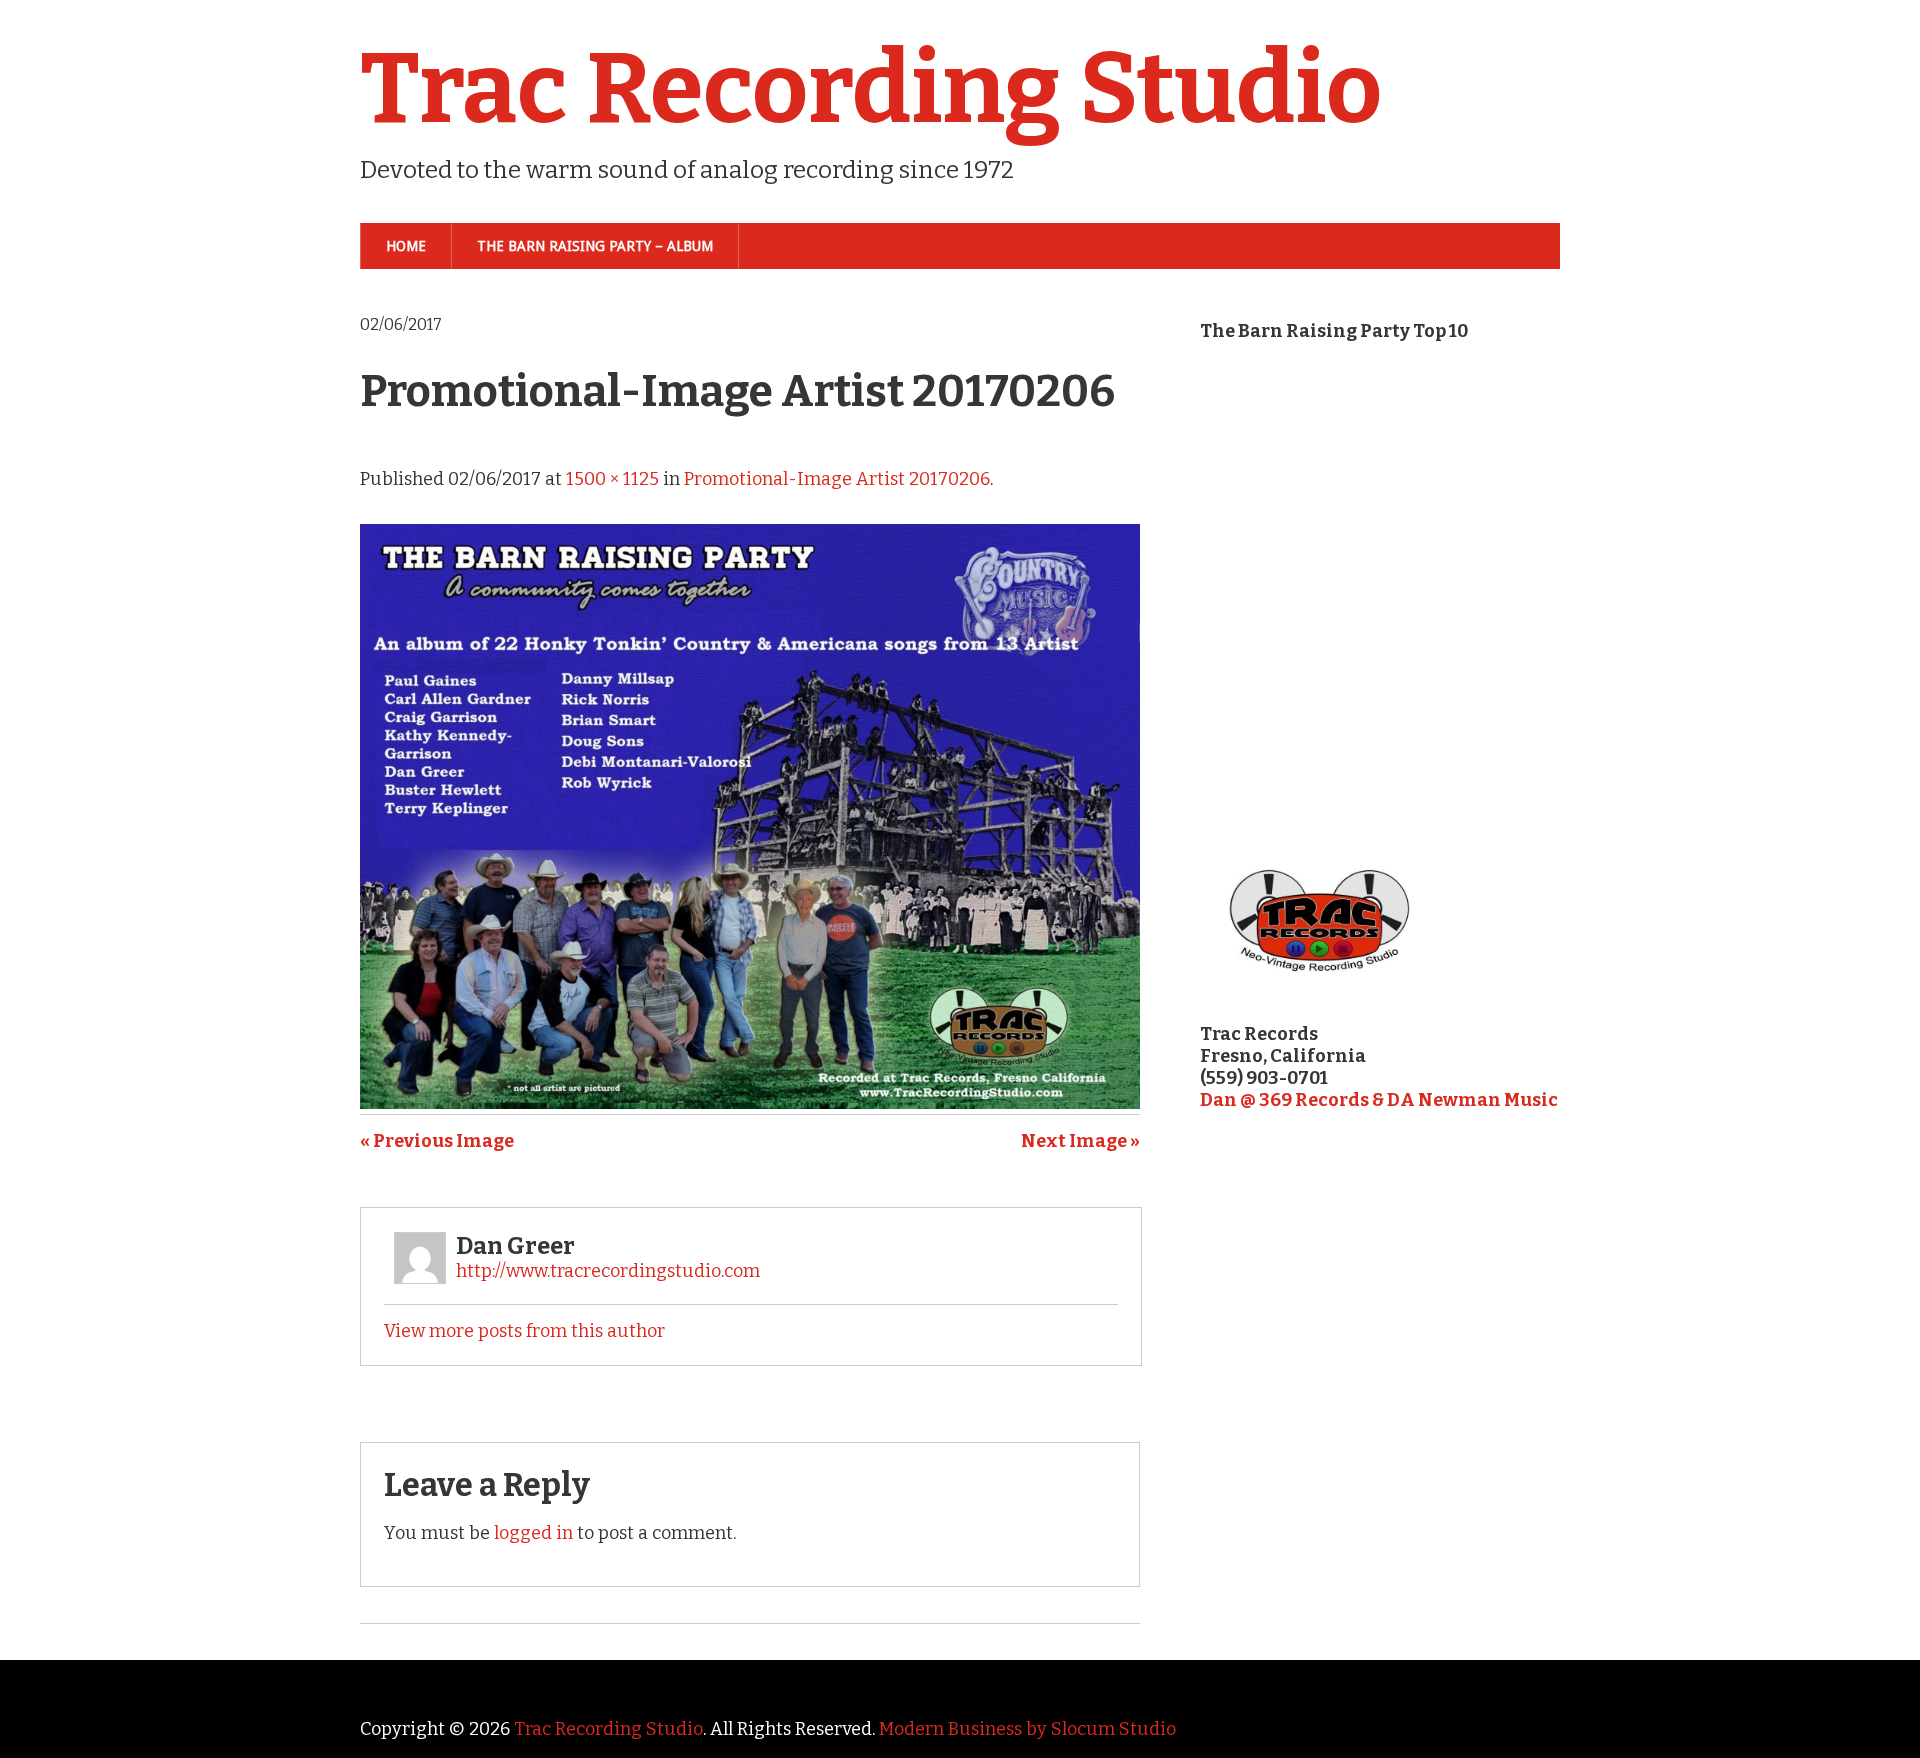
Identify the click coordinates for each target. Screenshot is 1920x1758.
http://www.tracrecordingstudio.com (608, 1271)
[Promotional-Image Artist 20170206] (750, 1103)
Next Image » (1080, 1141)
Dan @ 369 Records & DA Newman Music (1379, 1100)
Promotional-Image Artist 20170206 (837, 479)
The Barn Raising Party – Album (595, 246)
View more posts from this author (524, 1331)
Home (406, 246)
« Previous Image (437, 1141)
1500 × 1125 (612, 479)
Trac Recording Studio (871, 89)
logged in (533, 1533)
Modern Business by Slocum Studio (1027, 1729)
